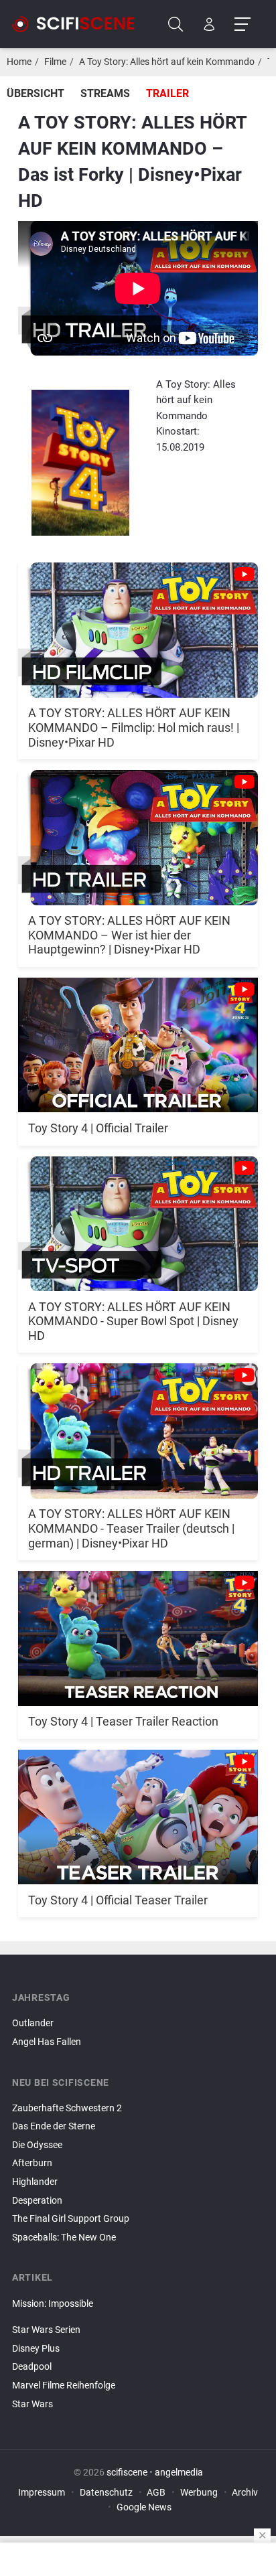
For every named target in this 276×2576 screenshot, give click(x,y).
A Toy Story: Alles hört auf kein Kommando (167, 62)
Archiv (245, 2493)
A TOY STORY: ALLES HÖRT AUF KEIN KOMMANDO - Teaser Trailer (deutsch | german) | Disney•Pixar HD (131, 1528)
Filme (55, 62)
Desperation (37, 2201)
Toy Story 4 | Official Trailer (98, 1128)
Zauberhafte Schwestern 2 (67, 2108)
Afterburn (32, 2163)
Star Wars (32, 2404)
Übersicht (36, 93)
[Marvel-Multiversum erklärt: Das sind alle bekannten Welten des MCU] (138, 2315)
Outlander (33, 2023)
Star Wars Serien (46, 2330)
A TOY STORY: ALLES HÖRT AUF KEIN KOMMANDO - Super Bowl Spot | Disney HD (133, 1321)
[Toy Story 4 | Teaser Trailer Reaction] (138, 1631)
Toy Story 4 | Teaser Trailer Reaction (123, 1721)
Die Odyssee (37, 2145)
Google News (144, 2507)
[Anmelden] (209, 24)
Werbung (199, 2493)
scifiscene (127, 2473)
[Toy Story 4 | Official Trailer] (138, 1038)
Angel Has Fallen (47, 2042)
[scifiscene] (79, 24)
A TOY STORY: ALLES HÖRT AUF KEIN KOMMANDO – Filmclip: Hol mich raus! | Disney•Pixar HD (134, 727)
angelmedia (179, 2473)
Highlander (35, 2182)
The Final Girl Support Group (71, 2219)
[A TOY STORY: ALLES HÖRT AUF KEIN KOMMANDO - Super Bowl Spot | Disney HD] (138, 1216)
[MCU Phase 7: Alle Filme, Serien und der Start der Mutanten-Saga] (138, 2319)
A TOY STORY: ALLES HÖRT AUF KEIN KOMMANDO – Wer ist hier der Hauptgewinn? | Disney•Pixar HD (129, 935)
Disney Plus (36, 2349)
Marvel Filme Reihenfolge (64, 2385)
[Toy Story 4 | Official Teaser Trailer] (138, 1810)
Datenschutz (106, 2493)
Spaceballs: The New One (64, 2238)
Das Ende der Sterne (54, 2126)
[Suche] (176, 24)
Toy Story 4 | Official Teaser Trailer (118, 1900)
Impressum (42, 2493)
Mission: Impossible (53, 2304)
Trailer (167, 93)
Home (19, 62)
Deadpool (32, 2367)
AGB (156, 2493)
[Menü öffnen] (242, 24)
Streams (105, 93)
